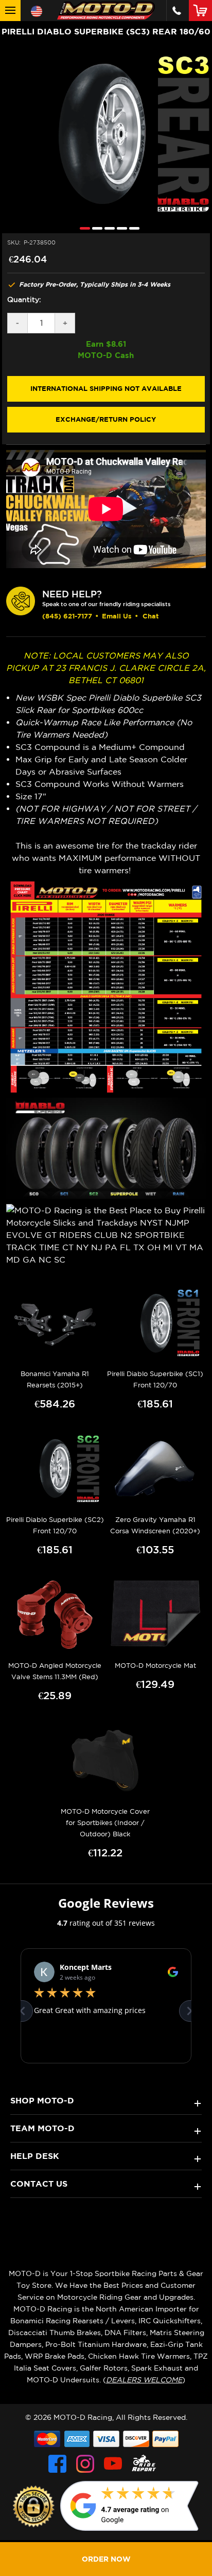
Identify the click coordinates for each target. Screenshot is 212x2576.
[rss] (144, 2464)
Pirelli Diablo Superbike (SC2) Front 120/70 (55, 1525)
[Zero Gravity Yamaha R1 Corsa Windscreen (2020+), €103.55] (155, 1469)
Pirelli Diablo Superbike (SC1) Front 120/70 (155, 1379)
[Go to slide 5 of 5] (132, 228)
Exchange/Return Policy (106, 419)
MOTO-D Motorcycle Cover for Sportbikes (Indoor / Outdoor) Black (105, 1823)
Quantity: (24, 299)
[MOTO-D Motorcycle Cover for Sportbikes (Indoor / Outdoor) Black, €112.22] (105, 1761)
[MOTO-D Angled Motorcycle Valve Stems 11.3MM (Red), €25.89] (55, 1615)
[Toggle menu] (10, 11)
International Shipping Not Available (106, 388)
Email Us (117, 616)
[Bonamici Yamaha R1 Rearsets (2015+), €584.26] (55, 1323)
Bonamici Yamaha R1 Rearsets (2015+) (55, 1379)
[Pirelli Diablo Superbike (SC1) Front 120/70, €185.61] (155, 1323)
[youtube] (113, 2464)
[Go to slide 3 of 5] (107, 228)
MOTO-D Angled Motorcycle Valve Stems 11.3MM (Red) (55, 1671)
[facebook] (57, 2464)
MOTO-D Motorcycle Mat (155, 1666)
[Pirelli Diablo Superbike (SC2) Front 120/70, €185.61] (55, 1469)
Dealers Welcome (144, 2380)
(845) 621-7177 (67, 616)
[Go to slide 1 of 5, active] (82, 228)
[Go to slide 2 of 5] (95, 228)
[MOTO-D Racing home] (106, 11)
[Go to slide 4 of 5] (119, 228)
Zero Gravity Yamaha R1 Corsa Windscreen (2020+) (155, 1525)
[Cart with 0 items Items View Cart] (202, 10)
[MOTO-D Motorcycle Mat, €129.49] (155, 1615)
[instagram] (85, 2464)
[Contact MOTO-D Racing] (177, 11)
